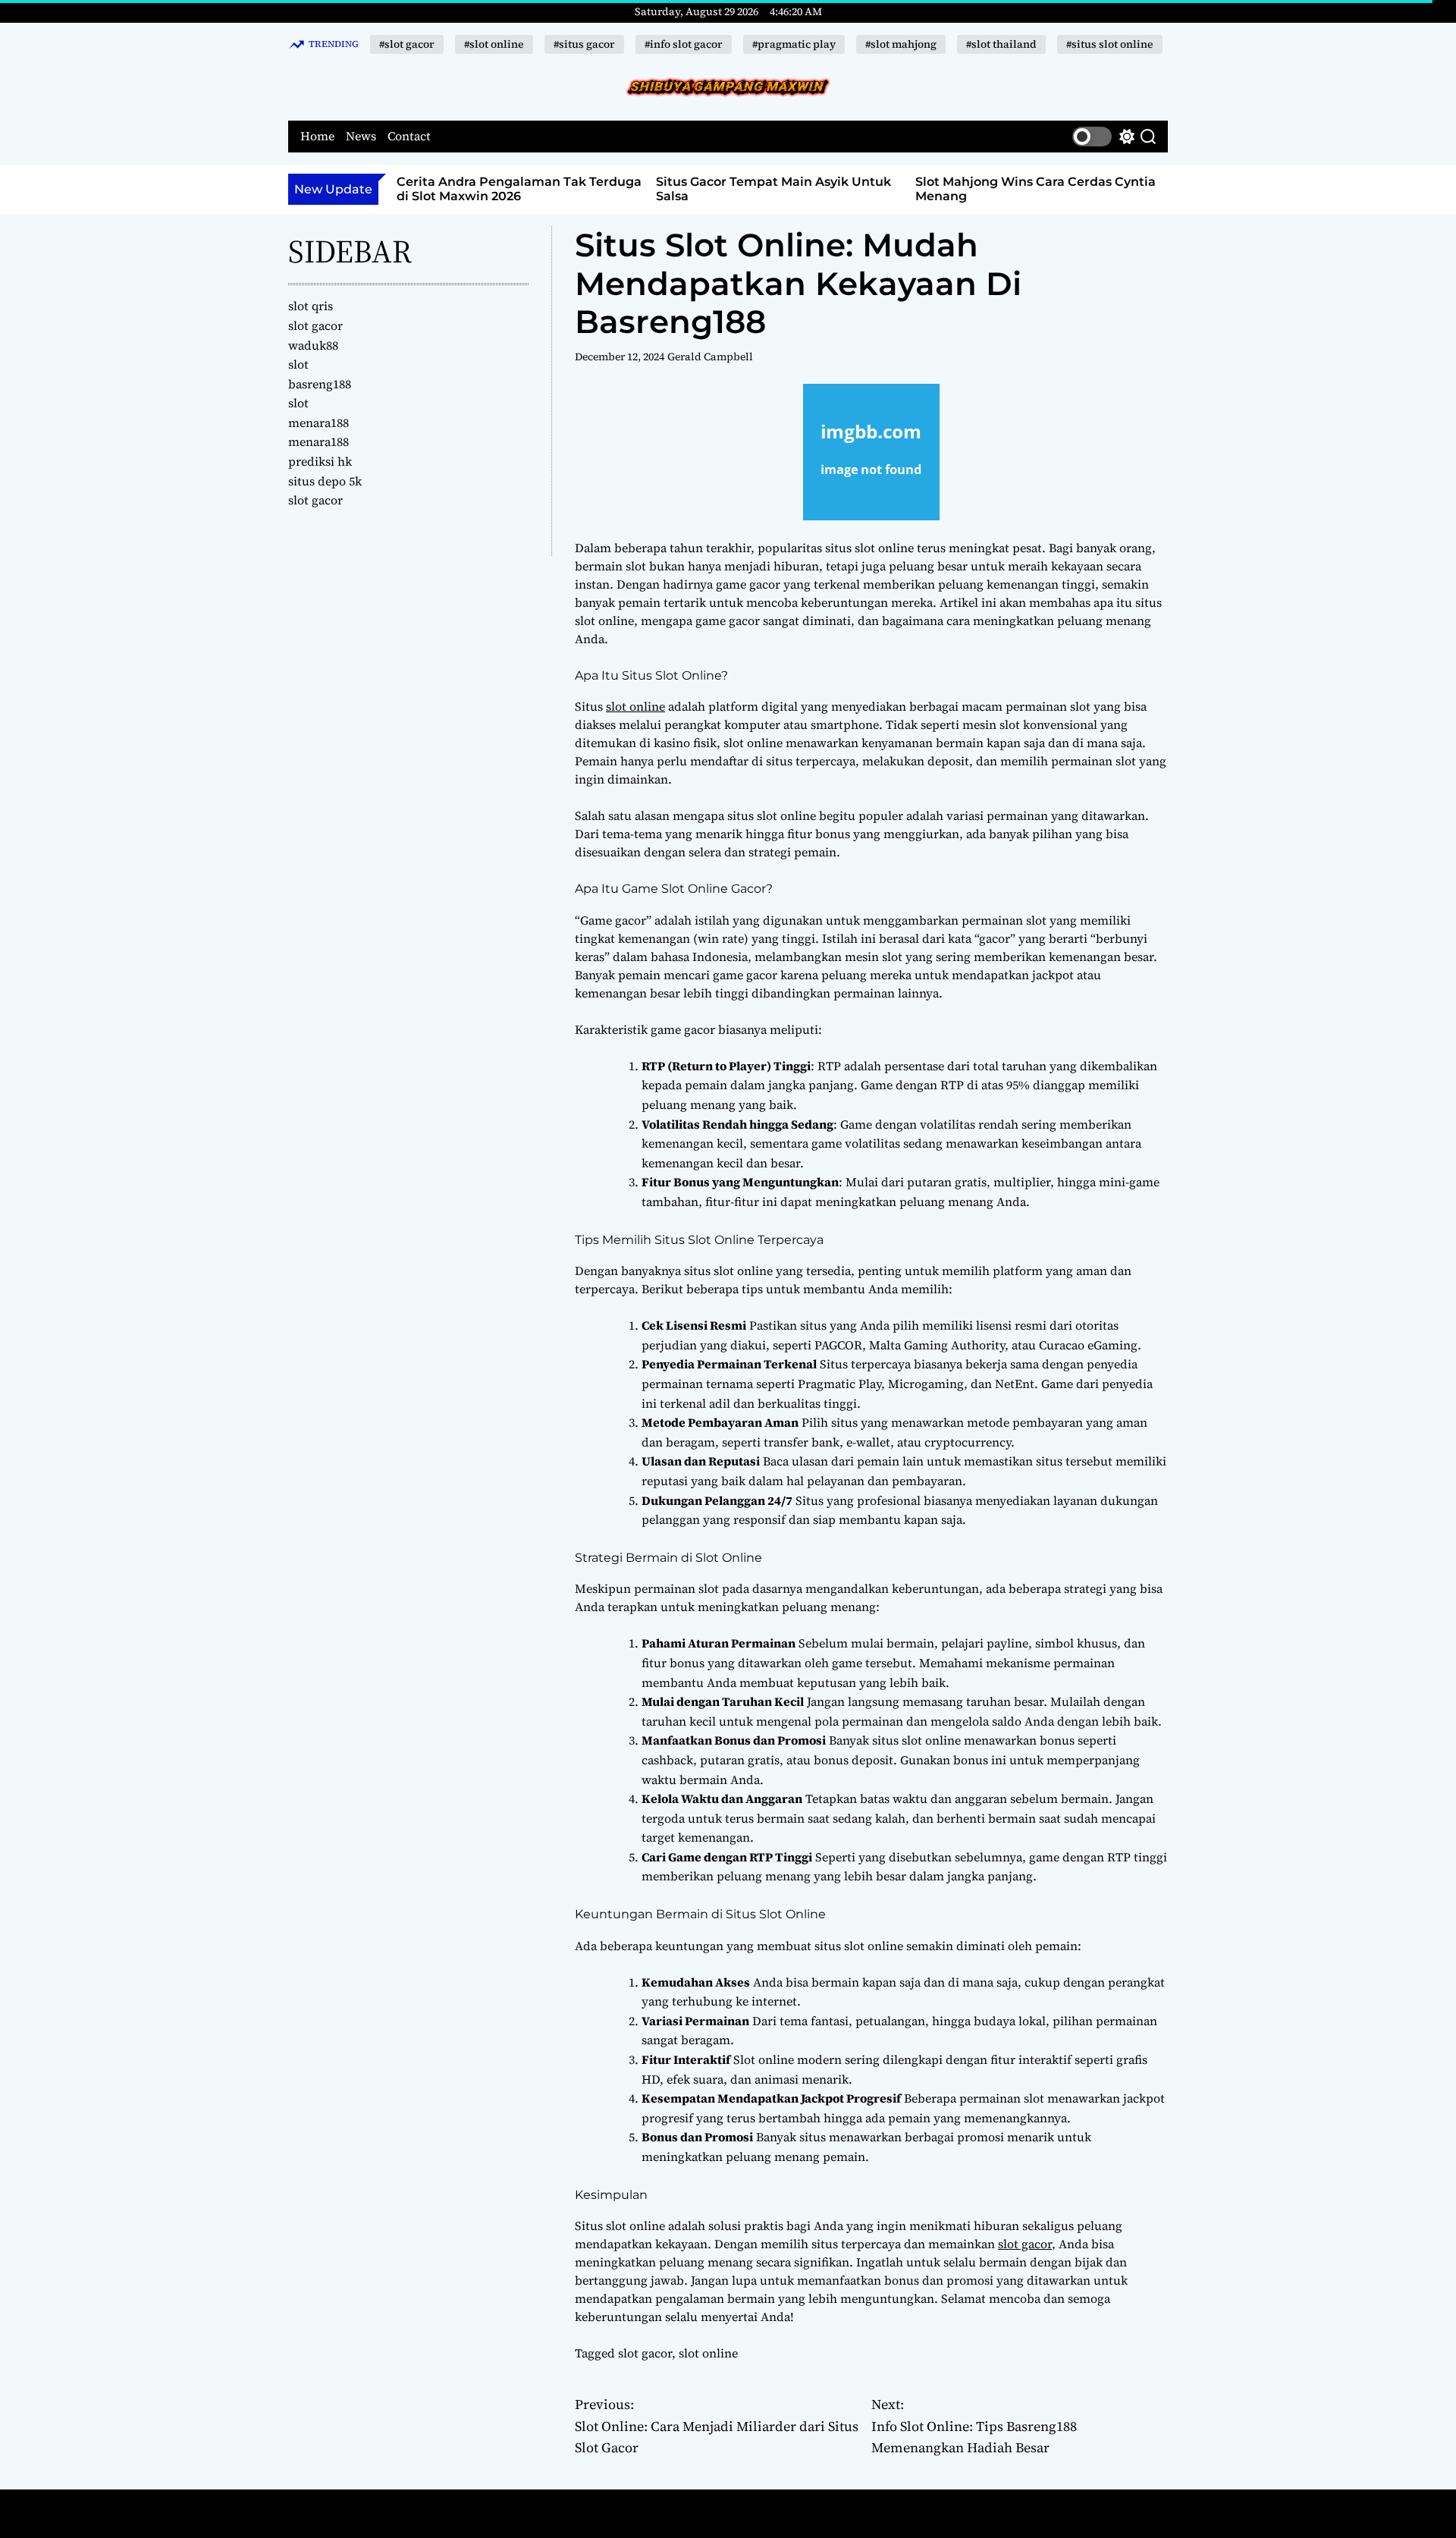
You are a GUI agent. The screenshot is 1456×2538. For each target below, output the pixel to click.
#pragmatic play (794, 44)
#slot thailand (1001, 44)
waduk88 (313, 345)
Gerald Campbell (710, 357)
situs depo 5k (325, 481)
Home (317, 136)
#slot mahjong (901, 44)
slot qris (311, 306)
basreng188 (320, 384)
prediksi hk (320, 461)
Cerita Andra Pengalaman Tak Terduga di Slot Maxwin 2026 (519, 189)
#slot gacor (407, 44)
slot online (635, 706)
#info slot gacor (684, 44)
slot (298, 364)
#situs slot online (1110, 44)
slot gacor (1025, 2244)
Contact (409, 136)
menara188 (318, 422)
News (361, 136)
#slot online (494, 44)
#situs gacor (584, 44)
